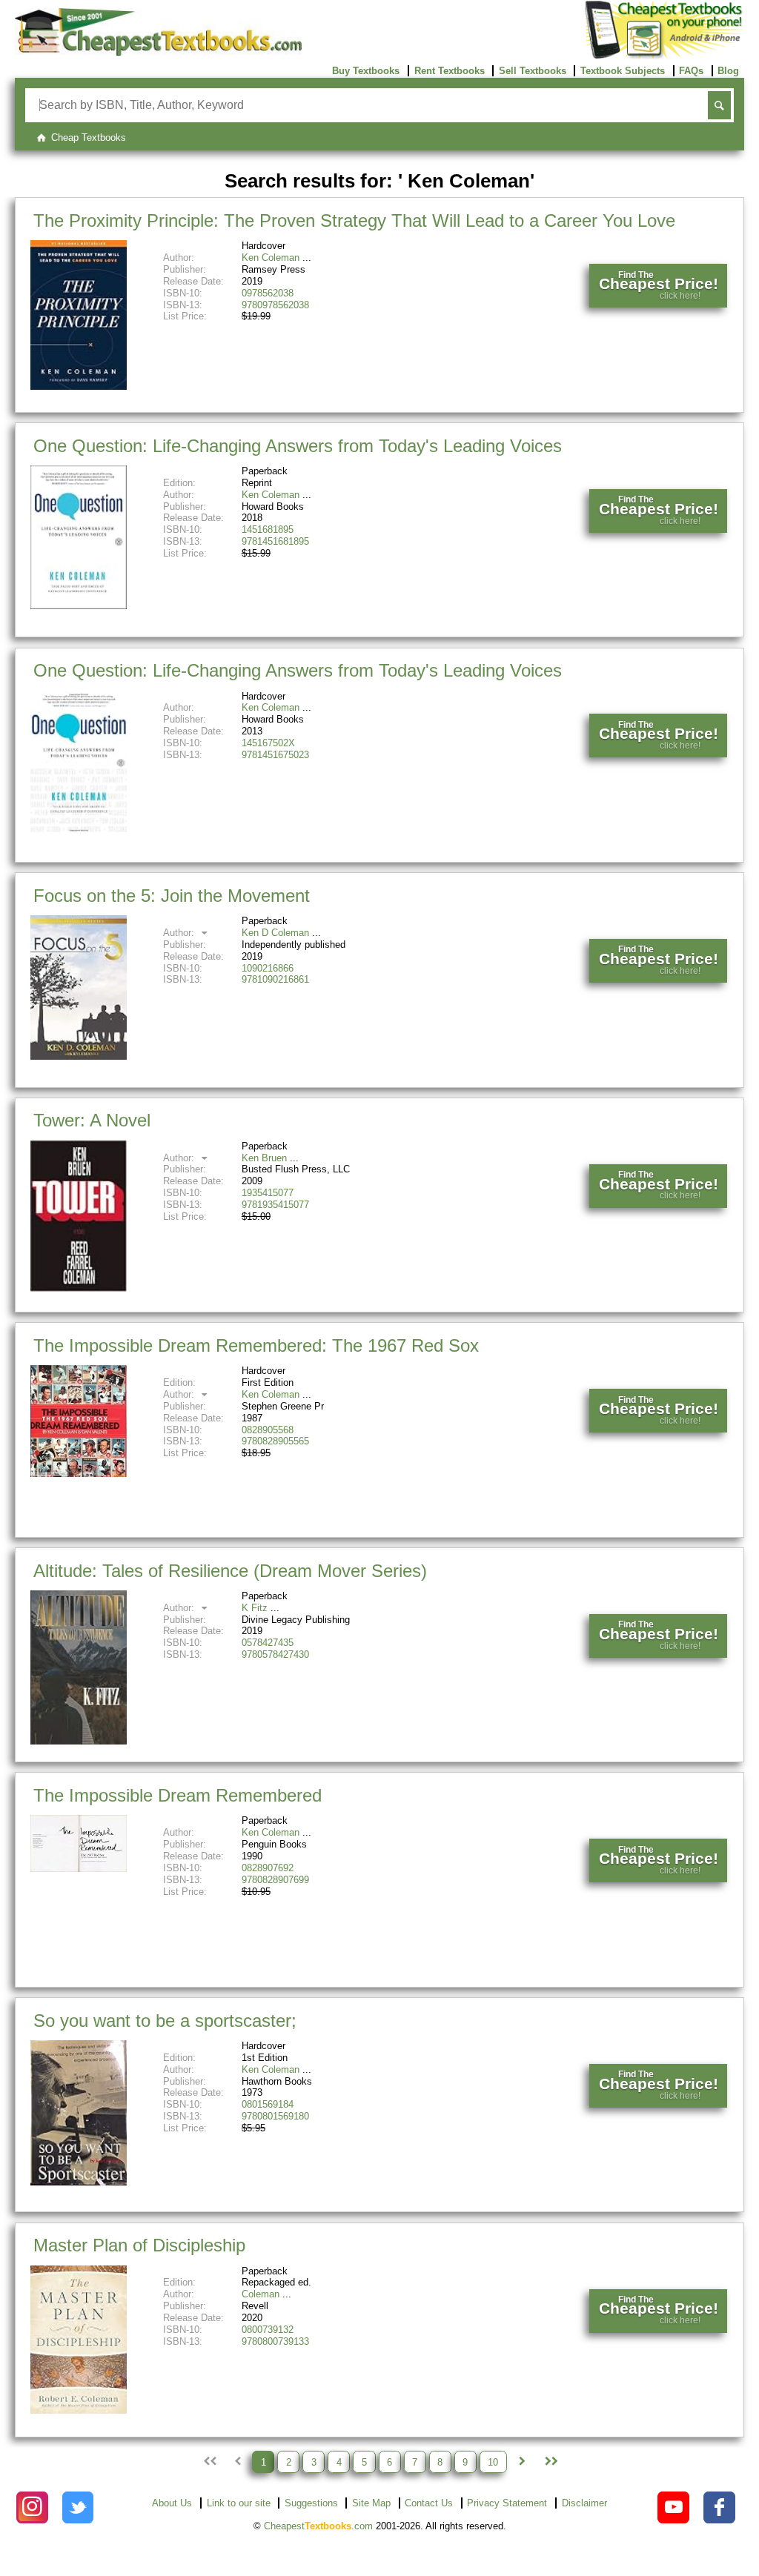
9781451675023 (275, 755)
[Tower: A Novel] (79, 1288)
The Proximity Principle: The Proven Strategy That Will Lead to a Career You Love (354, 220)
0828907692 (268, 1868)
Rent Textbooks (450, 71)
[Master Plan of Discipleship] (79, 2410)
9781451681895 (275, 541)
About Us (172, 2503)
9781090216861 (275, 979)
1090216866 (268, 968)
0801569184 (268, 2104)
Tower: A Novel (92, 1120)
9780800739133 (275, 2341)
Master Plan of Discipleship (139, 2245)
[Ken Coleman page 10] (550, 2462)
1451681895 (268, 530)
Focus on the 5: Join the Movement (172, 896)
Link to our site (239, 2503)
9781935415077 (275, 1205)
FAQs (691, 71)
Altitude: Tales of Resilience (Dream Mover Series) (230, 1571)
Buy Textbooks (366, 71)
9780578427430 (275, 1654)
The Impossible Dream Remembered (178, 1795)
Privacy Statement (507, 2503)
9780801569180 (275, 2116)
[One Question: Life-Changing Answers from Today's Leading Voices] (79, 606)
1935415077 (268, 1193)
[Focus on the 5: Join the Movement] (79, 1056)
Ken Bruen (264, 1158)
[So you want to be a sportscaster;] (79, 2182)
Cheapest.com (318, 2526)
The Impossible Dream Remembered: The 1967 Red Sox (256, 1345)
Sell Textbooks (533, 71)
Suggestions (311, 2503)
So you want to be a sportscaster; (165, 2021)
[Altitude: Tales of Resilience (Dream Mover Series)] (79, 1741)
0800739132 (268, 2330)
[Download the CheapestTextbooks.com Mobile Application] (664, 56)
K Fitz (255, 1608)
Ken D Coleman (275, 933)
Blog (728, 71)
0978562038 (268, 293)
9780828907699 (275, 1880)
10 (493, 2462)
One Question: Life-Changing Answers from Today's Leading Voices (298, 446)
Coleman (261, 2294)
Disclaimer (584, 2503)
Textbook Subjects (623, 71)
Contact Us (429, 2503)
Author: (180, 933)
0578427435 (268, 1643)
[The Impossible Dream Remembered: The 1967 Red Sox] (79, 1474)
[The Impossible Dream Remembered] (79, 1869)
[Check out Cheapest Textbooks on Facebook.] (719, 2507)
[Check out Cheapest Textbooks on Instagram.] (32, 2507)
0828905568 (268, 1430)
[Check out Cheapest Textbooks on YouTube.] (673, 2507)
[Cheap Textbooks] (158, 52)
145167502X (268, 743)
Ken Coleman (271, 258)
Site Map (371, 2503)
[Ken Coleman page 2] (522, 2462)
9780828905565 (275, 1441)
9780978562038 (275, 305)
